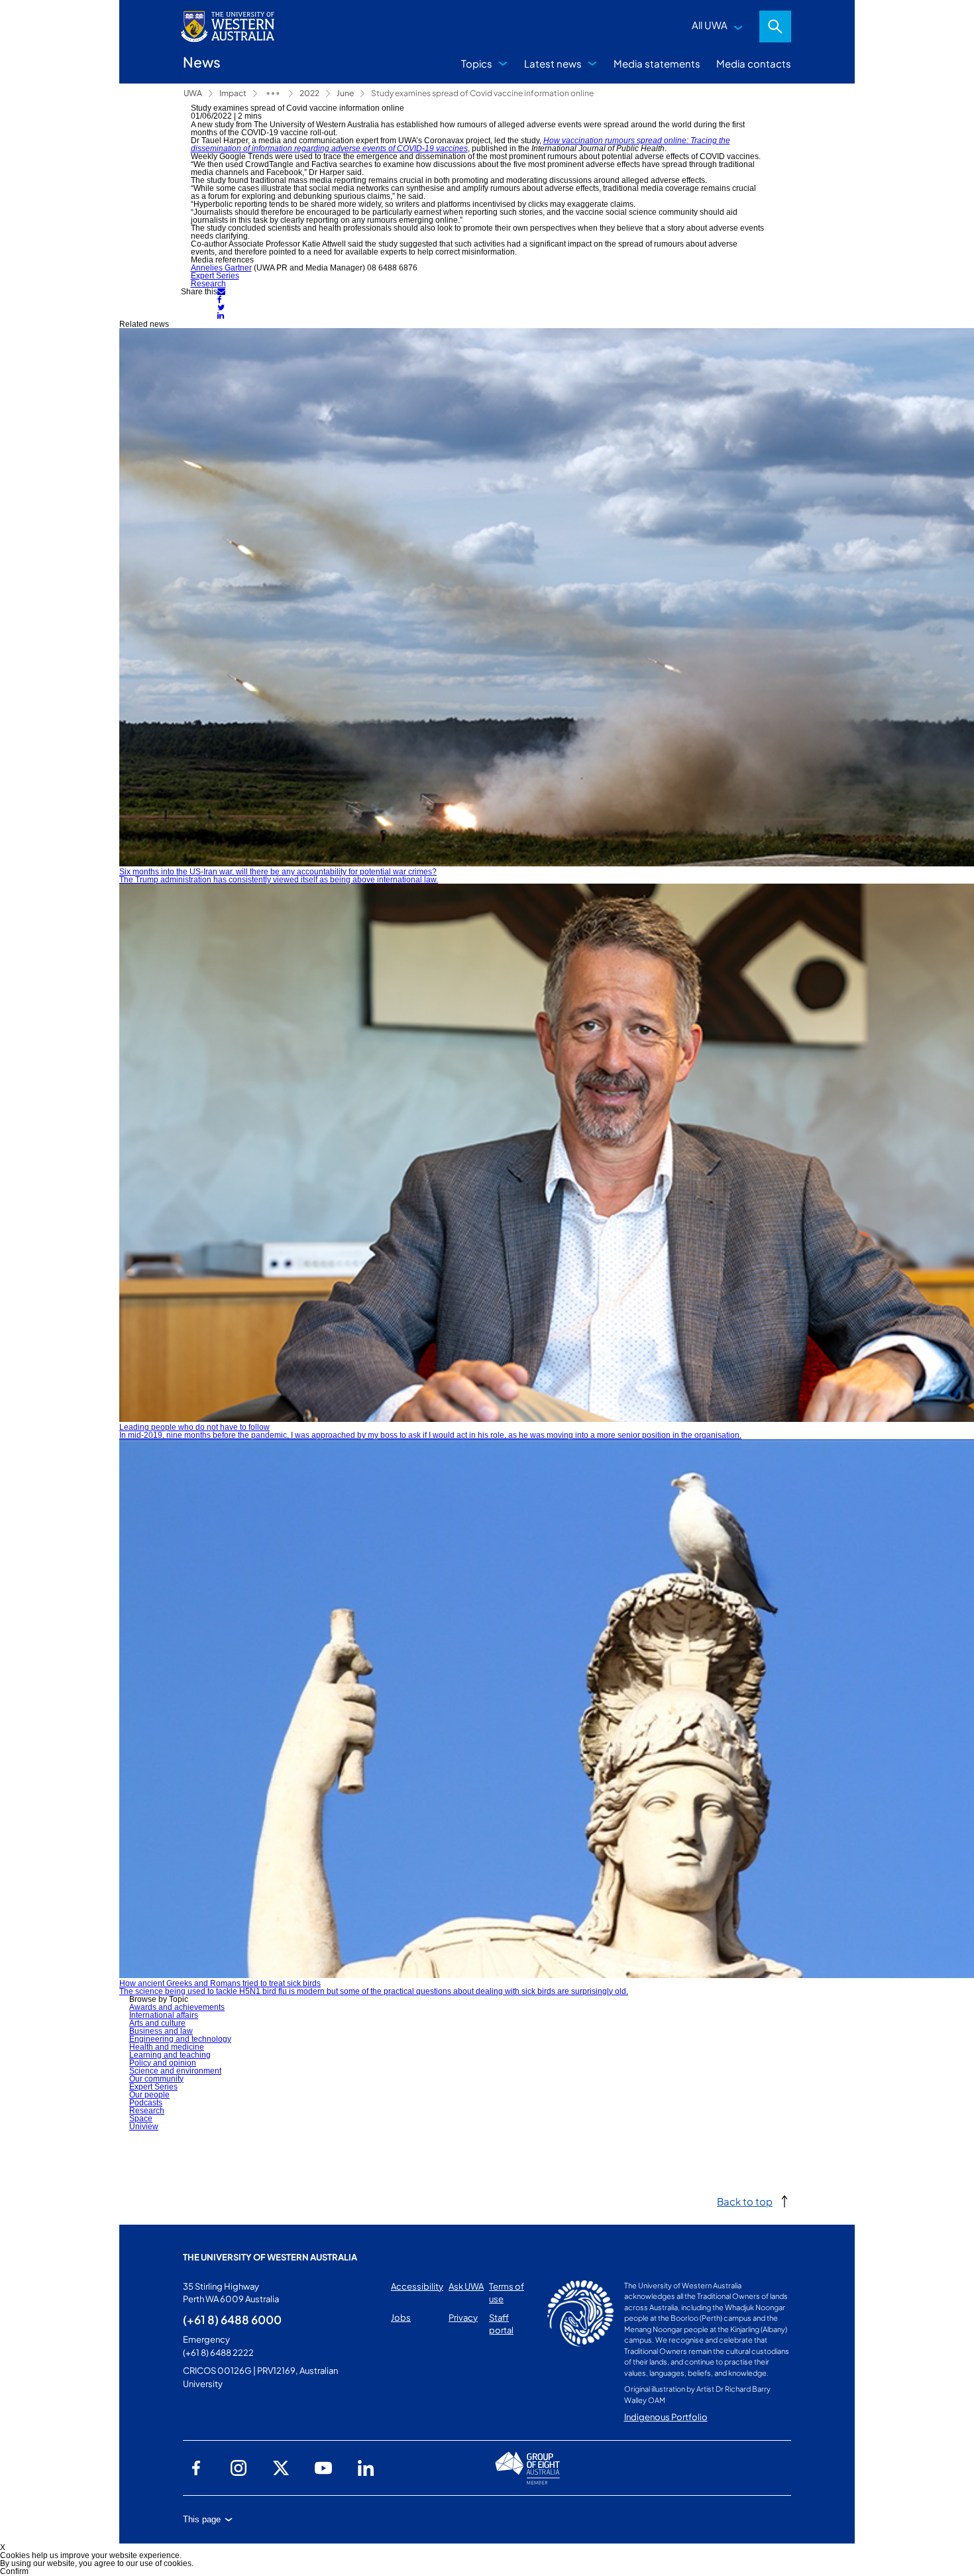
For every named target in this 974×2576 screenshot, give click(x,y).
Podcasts (146, 2103)
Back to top (745, 2201)
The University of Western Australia (270, 2257)
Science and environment (175, 2071)
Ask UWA (466, 2286)
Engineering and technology (180, 2039)
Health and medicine (167, 2047)
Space (141, 2119)
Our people (149, 2095)
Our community (156, 2079)
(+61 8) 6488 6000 (232, 2319)
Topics (477, 63)
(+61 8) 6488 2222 (218, 2353)
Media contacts (754, 63)
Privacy (463, 2317)
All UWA (710, 25)
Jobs (401, 2317)
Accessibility (417, 2286)
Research (208, 284)
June (345, 93)
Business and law (161, 2031)
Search (775, 27)
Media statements (657, 63)
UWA (193, 93)
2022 (309, 93)
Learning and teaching (170, 2055)
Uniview (144, 2127)
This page (202, 2519)
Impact (233, 93)
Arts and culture (157, 2023)
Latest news (553, 63)
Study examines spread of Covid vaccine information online (482, 93)
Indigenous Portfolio (666, 2417)
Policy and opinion (163, 2063)
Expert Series (215, 276)
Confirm (14, 2571)
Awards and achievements (177, 2007)
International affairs (164, 2015)
